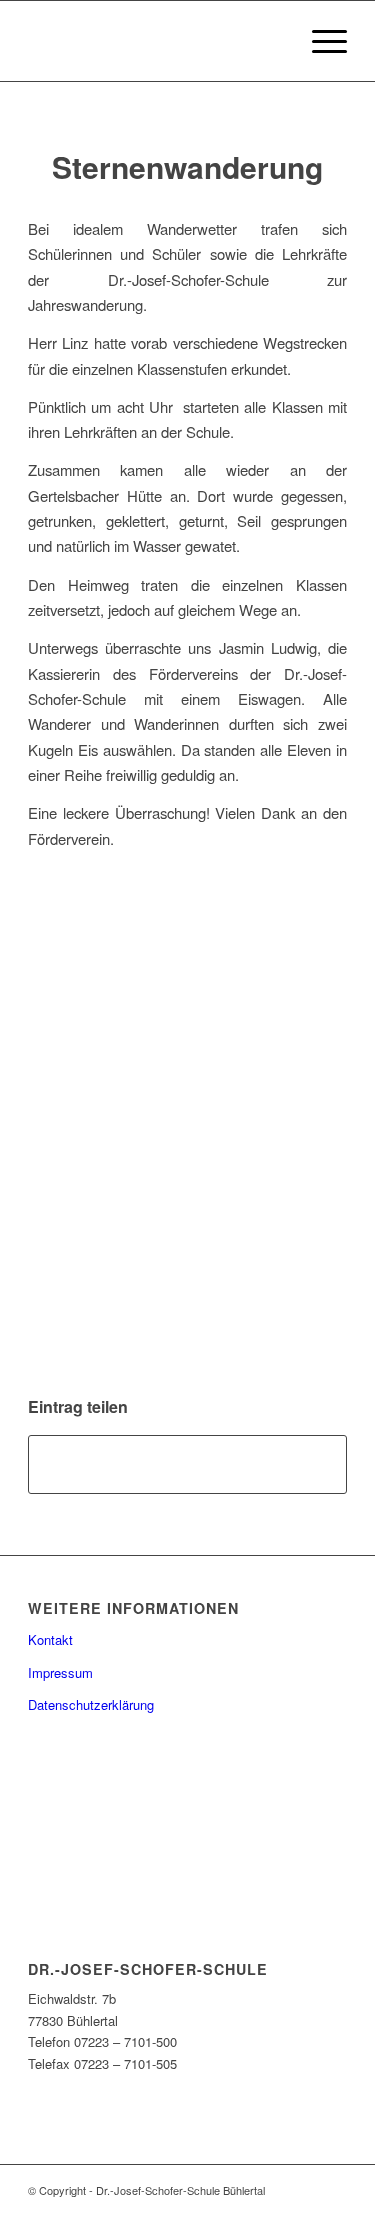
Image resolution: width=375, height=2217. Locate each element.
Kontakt (50, 1639)
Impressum (60, 1672)
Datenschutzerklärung (91, 1704)
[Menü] (319, 41)
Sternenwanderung (187, 166)
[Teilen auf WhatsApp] (187, 1464)
